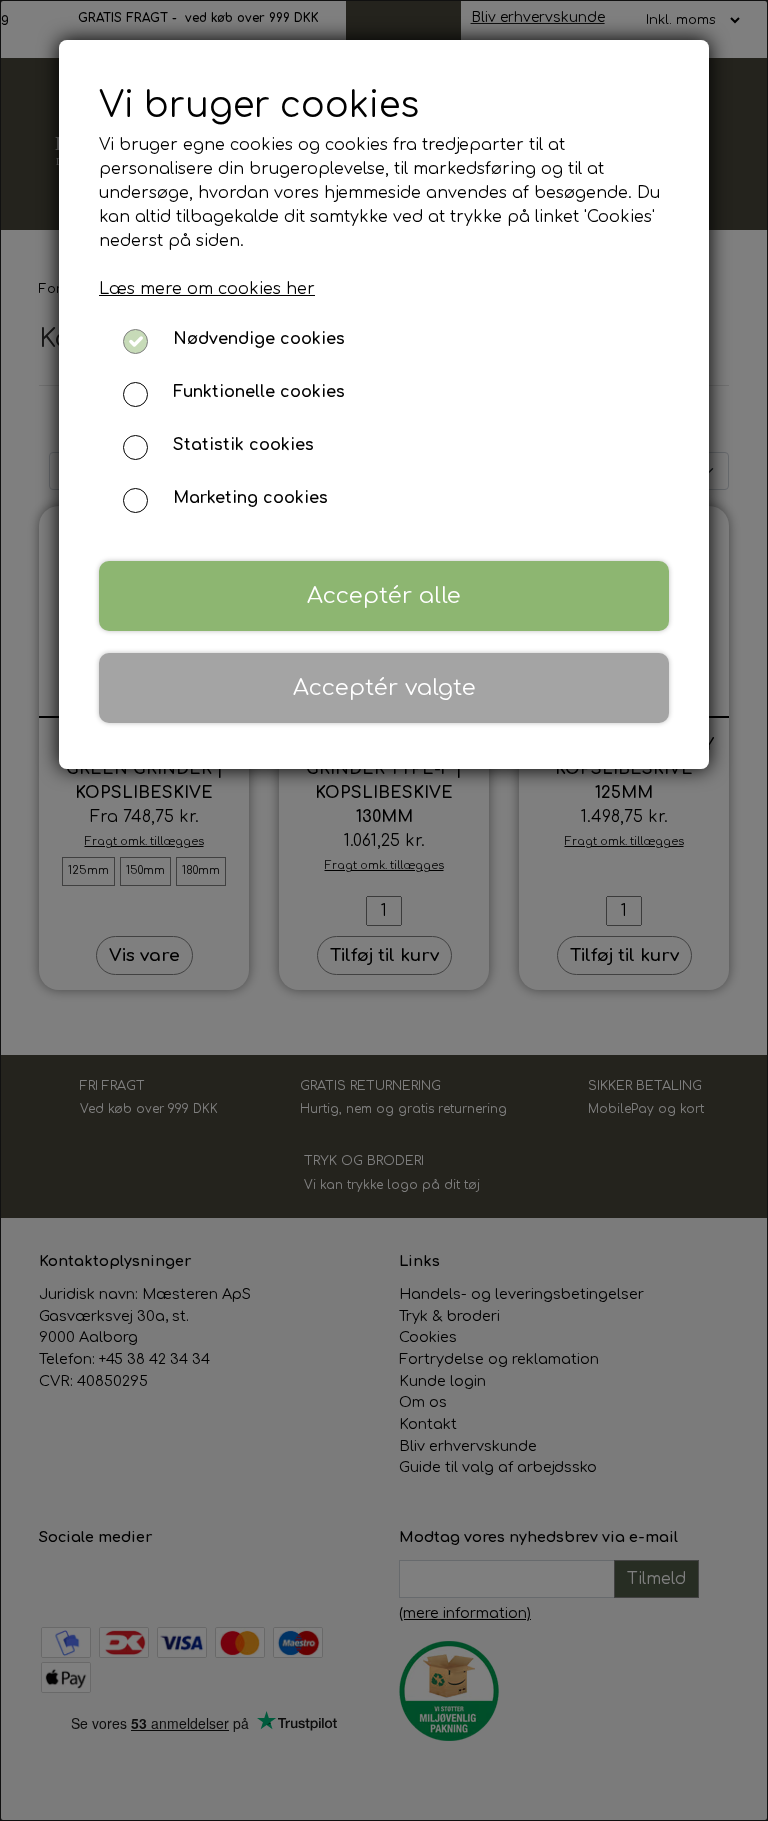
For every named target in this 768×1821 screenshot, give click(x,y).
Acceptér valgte (384, 687)
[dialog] (384, 910)
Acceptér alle (384, 595)
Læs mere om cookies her (207, 289)
